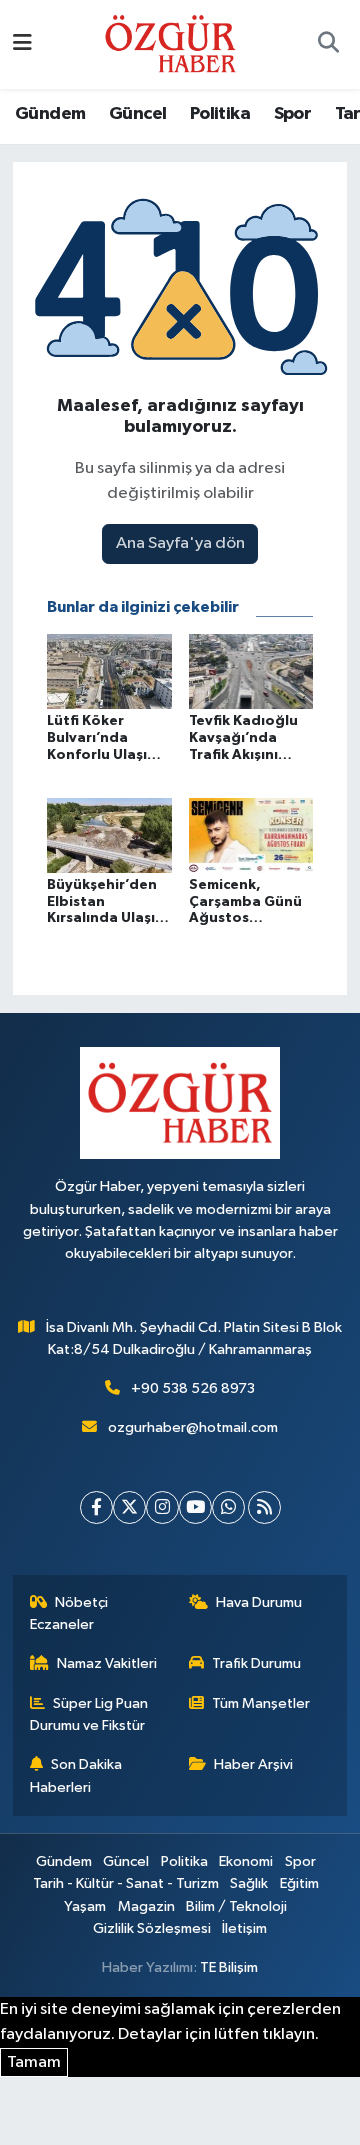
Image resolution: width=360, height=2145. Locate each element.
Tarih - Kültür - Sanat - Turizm (126, 1883)
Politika (220, 114)
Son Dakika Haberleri (76, 1775)
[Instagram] (162, 1507)
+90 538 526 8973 (193, 1388)
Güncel (137, 114)
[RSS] (264, 1507)
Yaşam (85, 1906)
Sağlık (249, 1883)
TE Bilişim (229, 1967)
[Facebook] (96, 1507)
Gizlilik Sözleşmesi (152, 1928)
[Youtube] (195, 1507)
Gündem (50, 114)
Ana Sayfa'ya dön (180, 543)
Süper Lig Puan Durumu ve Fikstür (89, 1714)
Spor (293, 114)
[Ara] (328, 45)
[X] (129, 1507)
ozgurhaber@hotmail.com (193, 1427)
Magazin (146, 1906)
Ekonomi (246, 1861)
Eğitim (299, 1883)
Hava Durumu (259, 1602)
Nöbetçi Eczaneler (69, 1613)
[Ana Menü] (22, 44)
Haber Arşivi (253, 1764)
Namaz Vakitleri (107, 1663)
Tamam (34, 2062)
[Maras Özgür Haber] (170, 43)
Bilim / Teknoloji (236, 1906)
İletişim (244, 1928)
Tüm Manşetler (261, 1703)
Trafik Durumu (256, 1663)
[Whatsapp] (228, 1507)
